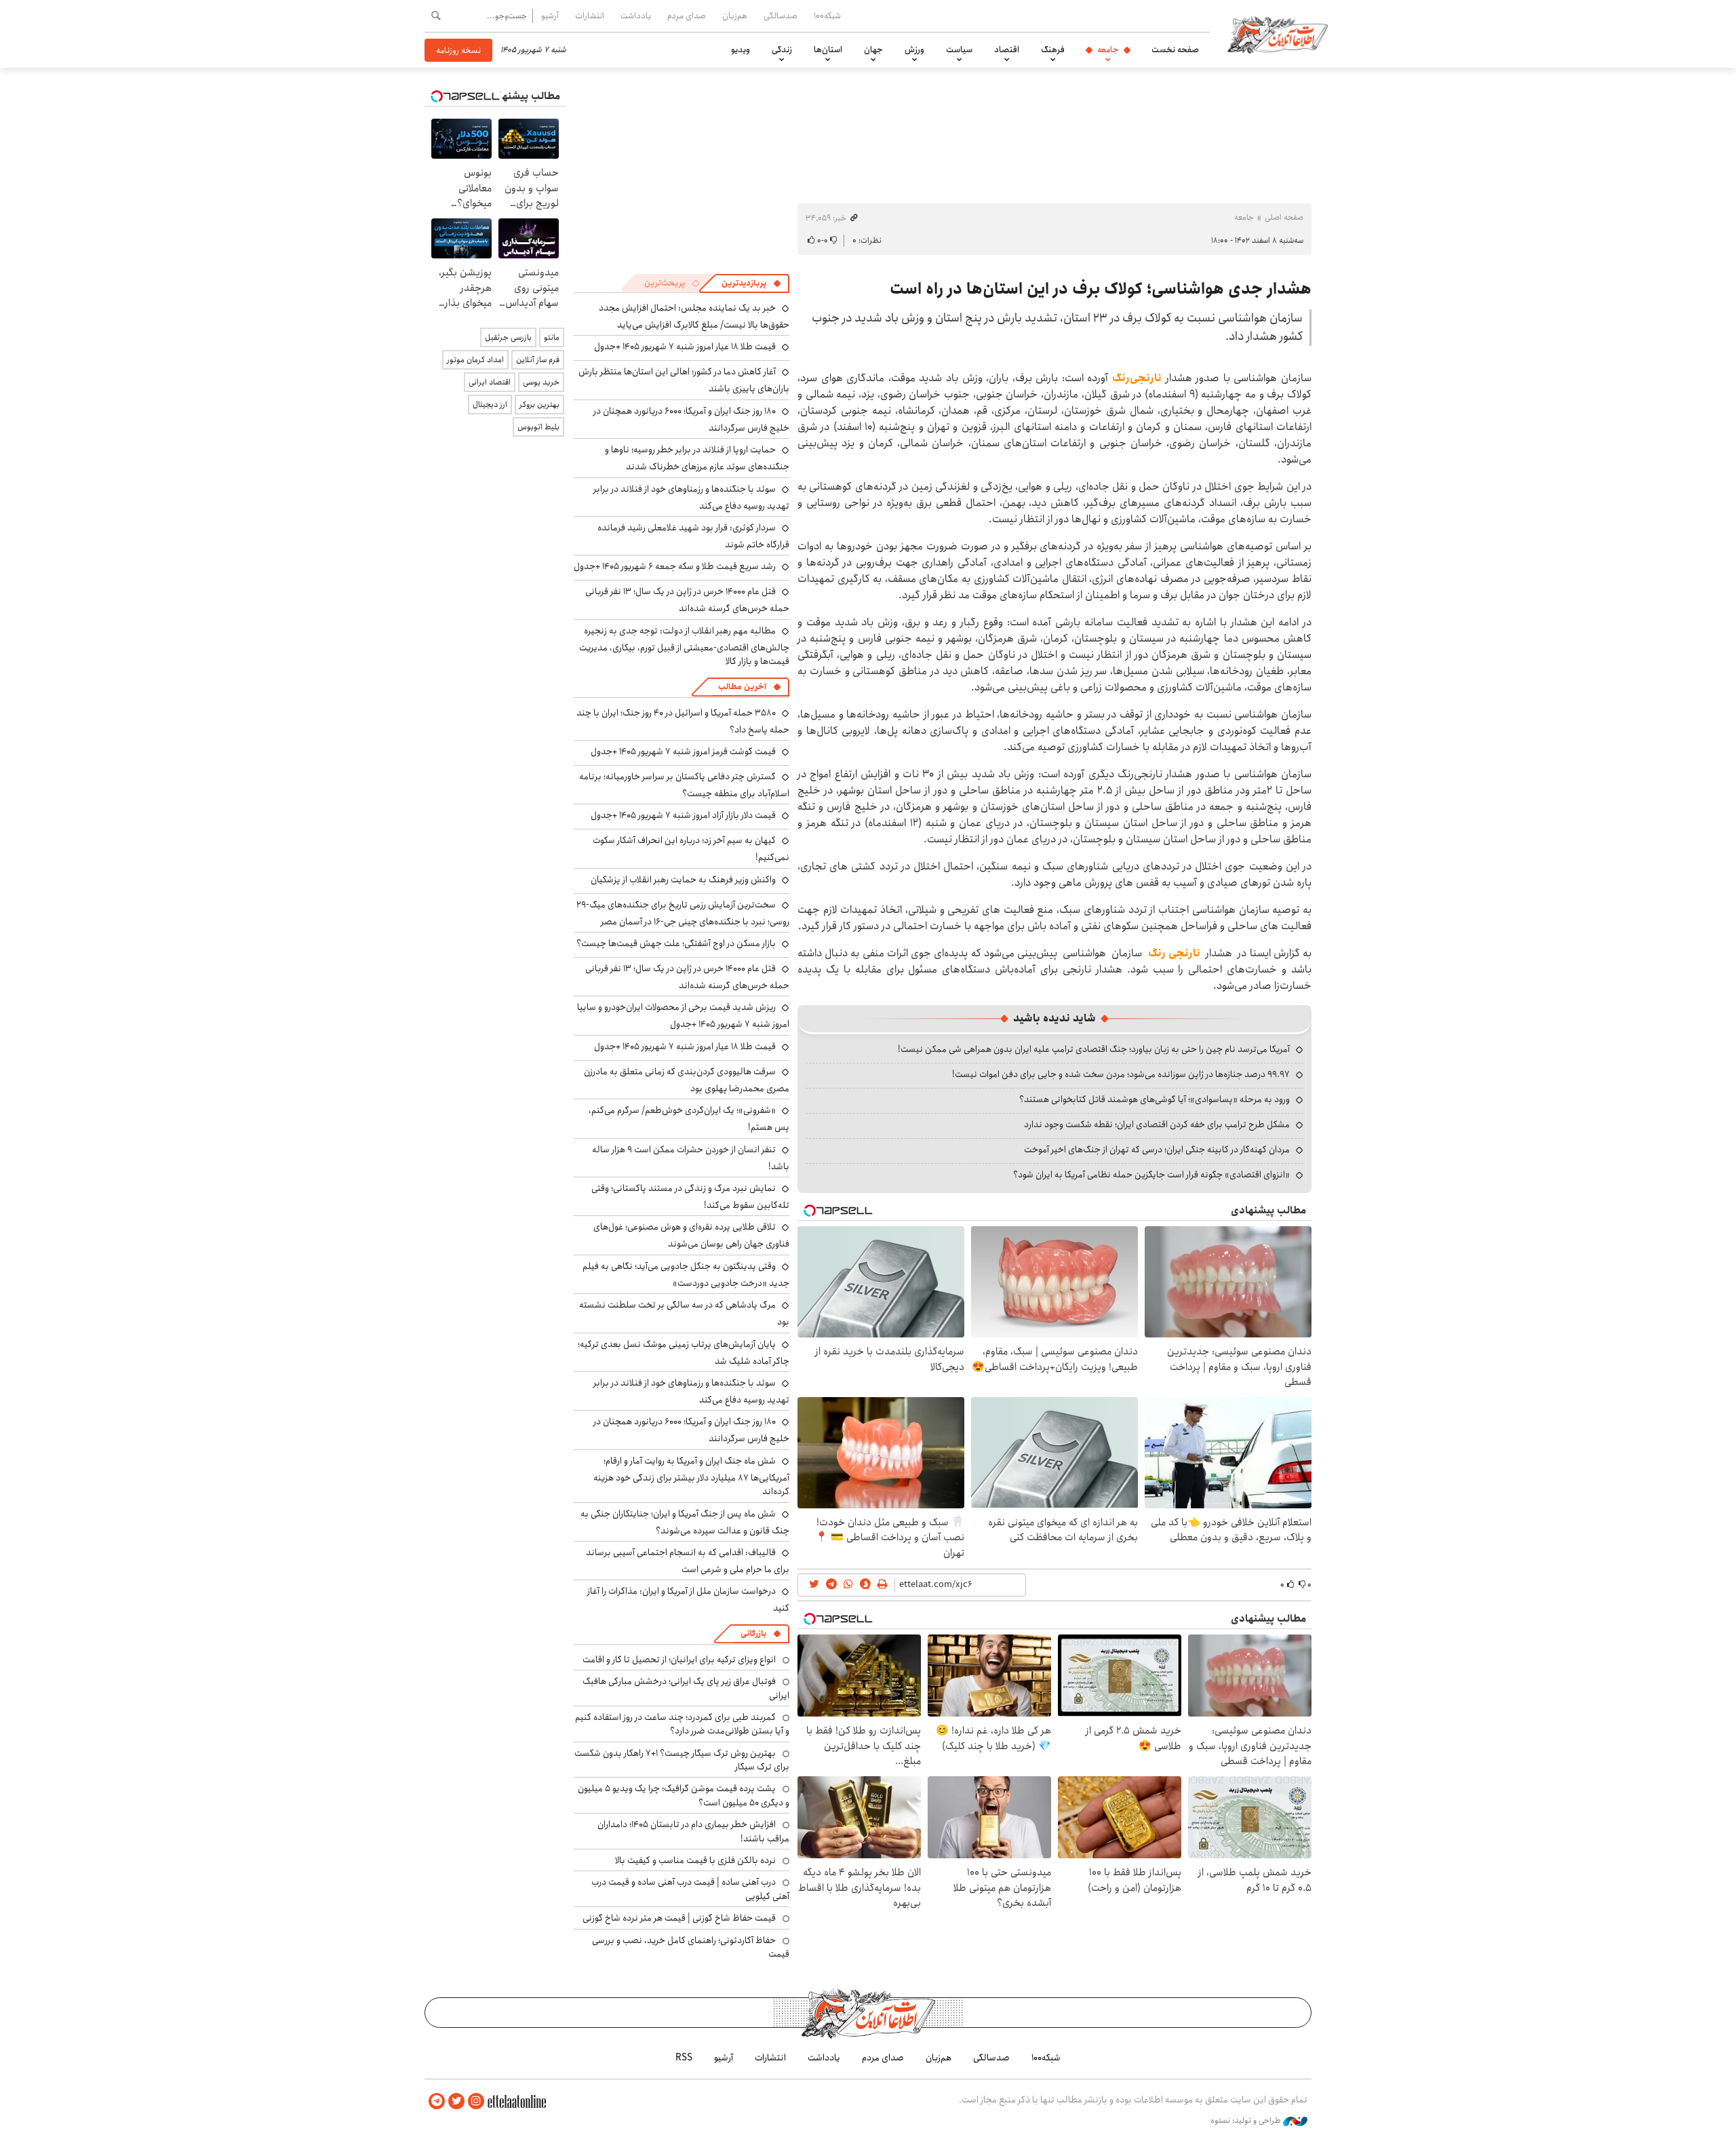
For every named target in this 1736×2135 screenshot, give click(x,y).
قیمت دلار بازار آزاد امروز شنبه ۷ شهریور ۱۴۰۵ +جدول (683, 815)
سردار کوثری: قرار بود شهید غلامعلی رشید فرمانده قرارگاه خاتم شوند (693, 536)
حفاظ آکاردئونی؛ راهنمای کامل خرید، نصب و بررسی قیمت (691, 1947)
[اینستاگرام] (476, 2101)
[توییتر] (456, 2101)
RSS (684, 2058)
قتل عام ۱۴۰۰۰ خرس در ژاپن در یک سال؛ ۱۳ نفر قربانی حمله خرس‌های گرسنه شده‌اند (687, 600)
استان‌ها (828, 50)
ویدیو (741, 50)
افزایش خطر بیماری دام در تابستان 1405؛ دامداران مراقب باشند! (693, 1831)
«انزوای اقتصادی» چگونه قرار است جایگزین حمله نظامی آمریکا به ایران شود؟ (1151, 1175)
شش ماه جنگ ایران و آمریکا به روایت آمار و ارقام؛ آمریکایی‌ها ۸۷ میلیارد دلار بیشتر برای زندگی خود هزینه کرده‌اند (691, 1476)
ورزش (914, 50)
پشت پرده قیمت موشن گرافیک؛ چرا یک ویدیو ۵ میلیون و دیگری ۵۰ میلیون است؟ (684, 1795)
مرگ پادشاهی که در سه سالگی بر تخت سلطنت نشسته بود (684, 1313)
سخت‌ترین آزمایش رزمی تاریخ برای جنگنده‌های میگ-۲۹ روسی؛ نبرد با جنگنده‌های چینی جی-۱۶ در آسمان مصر (683, 913)
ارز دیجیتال (490, 405)
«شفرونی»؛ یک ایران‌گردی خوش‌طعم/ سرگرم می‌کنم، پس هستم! (689, 1119)
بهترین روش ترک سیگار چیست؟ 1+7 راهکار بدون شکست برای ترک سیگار (682, 1760)
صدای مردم (687, 16)
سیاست (959, 50)
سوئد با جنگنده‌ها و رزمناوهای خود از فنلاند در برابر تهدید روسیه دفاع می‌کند (691, 497)
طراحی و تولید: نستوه (1247, 2121)
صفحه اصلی (1284, 217)
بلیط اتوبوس (538, 427)
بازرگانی (753, 1633)
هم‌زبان (735, 16)
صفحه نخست (1175, 50)
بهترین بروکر (539, 405)
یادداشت (636, 16)
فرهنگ (1053, 50)
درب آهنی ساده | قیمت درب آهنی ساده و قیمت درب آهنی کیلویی (690, 1889)
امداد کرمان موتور (475, 360)
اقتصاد (1007, 50)
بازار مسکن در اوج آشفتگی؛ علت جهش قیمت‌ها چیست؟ (676, 943)
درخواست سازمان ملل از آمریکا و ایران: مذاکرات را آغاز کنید (688, 1600)
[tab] (751, 283)
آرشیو (550, 16)
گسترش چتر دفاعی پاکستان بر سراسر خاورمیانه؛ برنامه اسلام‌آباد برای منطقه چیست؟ (684, 785)
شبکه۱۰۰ (827, 16)
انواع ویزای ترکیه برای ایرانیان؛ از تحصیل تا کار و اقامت (679, 1660)
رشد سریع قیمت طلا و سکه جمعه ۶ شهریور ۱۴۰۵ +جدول (675, 566)
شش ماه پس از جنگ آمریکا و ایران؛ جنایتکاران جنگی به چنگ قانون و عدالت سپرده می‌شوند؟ (685, 1522)
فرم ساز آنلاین (538, 360)
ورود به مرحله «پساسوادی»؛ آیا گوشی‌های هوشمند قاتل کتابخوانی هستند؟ (1155, 1099)
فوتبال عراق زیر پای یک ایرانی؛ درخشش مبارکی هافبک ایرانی (686, 1688)
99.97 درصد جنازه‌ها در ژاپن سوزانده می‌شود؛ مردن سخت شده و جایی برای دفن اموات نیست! (1121, 1074)
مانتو (552, 337)
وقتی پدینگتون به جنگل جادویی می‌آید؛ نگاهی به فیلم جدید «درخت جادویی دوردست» (686, 1275)
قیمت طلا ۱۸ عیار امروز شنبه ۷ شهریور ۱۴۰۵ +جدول (685, 347)
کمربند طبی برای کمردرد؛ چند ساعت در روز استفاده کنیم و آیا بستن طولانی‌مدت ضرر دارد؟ (682, 1724)
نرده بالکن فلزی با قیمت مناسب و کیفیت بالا (695, 1860)
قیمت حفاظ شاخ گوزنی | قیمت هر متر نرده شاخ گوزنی (679, 1918)
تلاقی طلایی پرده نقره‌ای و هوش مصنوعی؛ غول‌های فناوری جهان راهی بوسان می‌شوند (691, 1235)
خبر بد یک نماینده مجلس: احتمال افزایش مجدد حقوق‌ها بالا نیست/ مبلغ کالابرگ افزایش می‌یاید (694, 316)
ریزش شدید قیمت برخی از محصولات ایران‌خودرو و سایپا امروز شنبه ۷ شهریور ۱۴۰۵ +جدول (683, 1016)
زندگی (782, 50)
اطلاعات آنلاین (1278, 34)
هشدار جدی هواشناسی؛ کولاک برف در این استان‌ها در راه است (1101, 289)
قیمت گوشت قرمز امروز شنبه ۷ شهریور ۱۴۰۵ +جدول (683, 751)
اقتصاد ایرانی (490, 382)
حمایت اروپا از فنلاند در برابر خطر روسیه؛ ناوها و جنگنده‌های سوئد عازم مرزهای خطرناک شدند (697, 458)
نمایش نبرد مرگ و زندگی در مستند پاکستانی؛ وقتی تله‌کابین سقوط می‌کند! (690, 1197)
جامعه (1108, 50)
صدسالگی (781, 16)
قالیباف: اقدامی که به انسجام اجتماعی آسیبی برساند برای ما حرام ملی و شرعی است (688, 1561)
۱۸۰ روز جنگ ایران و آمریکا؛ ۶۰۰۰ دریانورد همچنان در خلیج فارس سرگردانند (691, 419)
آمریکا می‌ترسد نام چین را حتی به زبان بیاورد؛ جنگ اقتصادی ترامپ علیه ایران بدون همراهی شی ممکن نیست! (1094, 1049)
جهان (873, 50)
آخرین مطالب (742, 687)
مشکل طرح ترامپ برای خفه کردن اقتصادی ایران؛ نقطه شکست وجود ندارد (1157, 1124)
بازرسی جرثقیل (508, 337)
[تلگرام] (437, 2101)
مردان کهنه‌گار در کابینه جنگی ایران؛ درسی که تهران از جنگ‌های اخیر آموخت (1157, 1150)
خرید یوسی (541, 382)
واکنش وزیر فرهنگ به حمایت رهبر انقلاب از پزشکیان (683, 880)
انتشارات (590, 16)
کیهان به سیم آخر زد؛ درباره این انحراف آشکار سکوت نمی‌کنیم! (691, 849)
